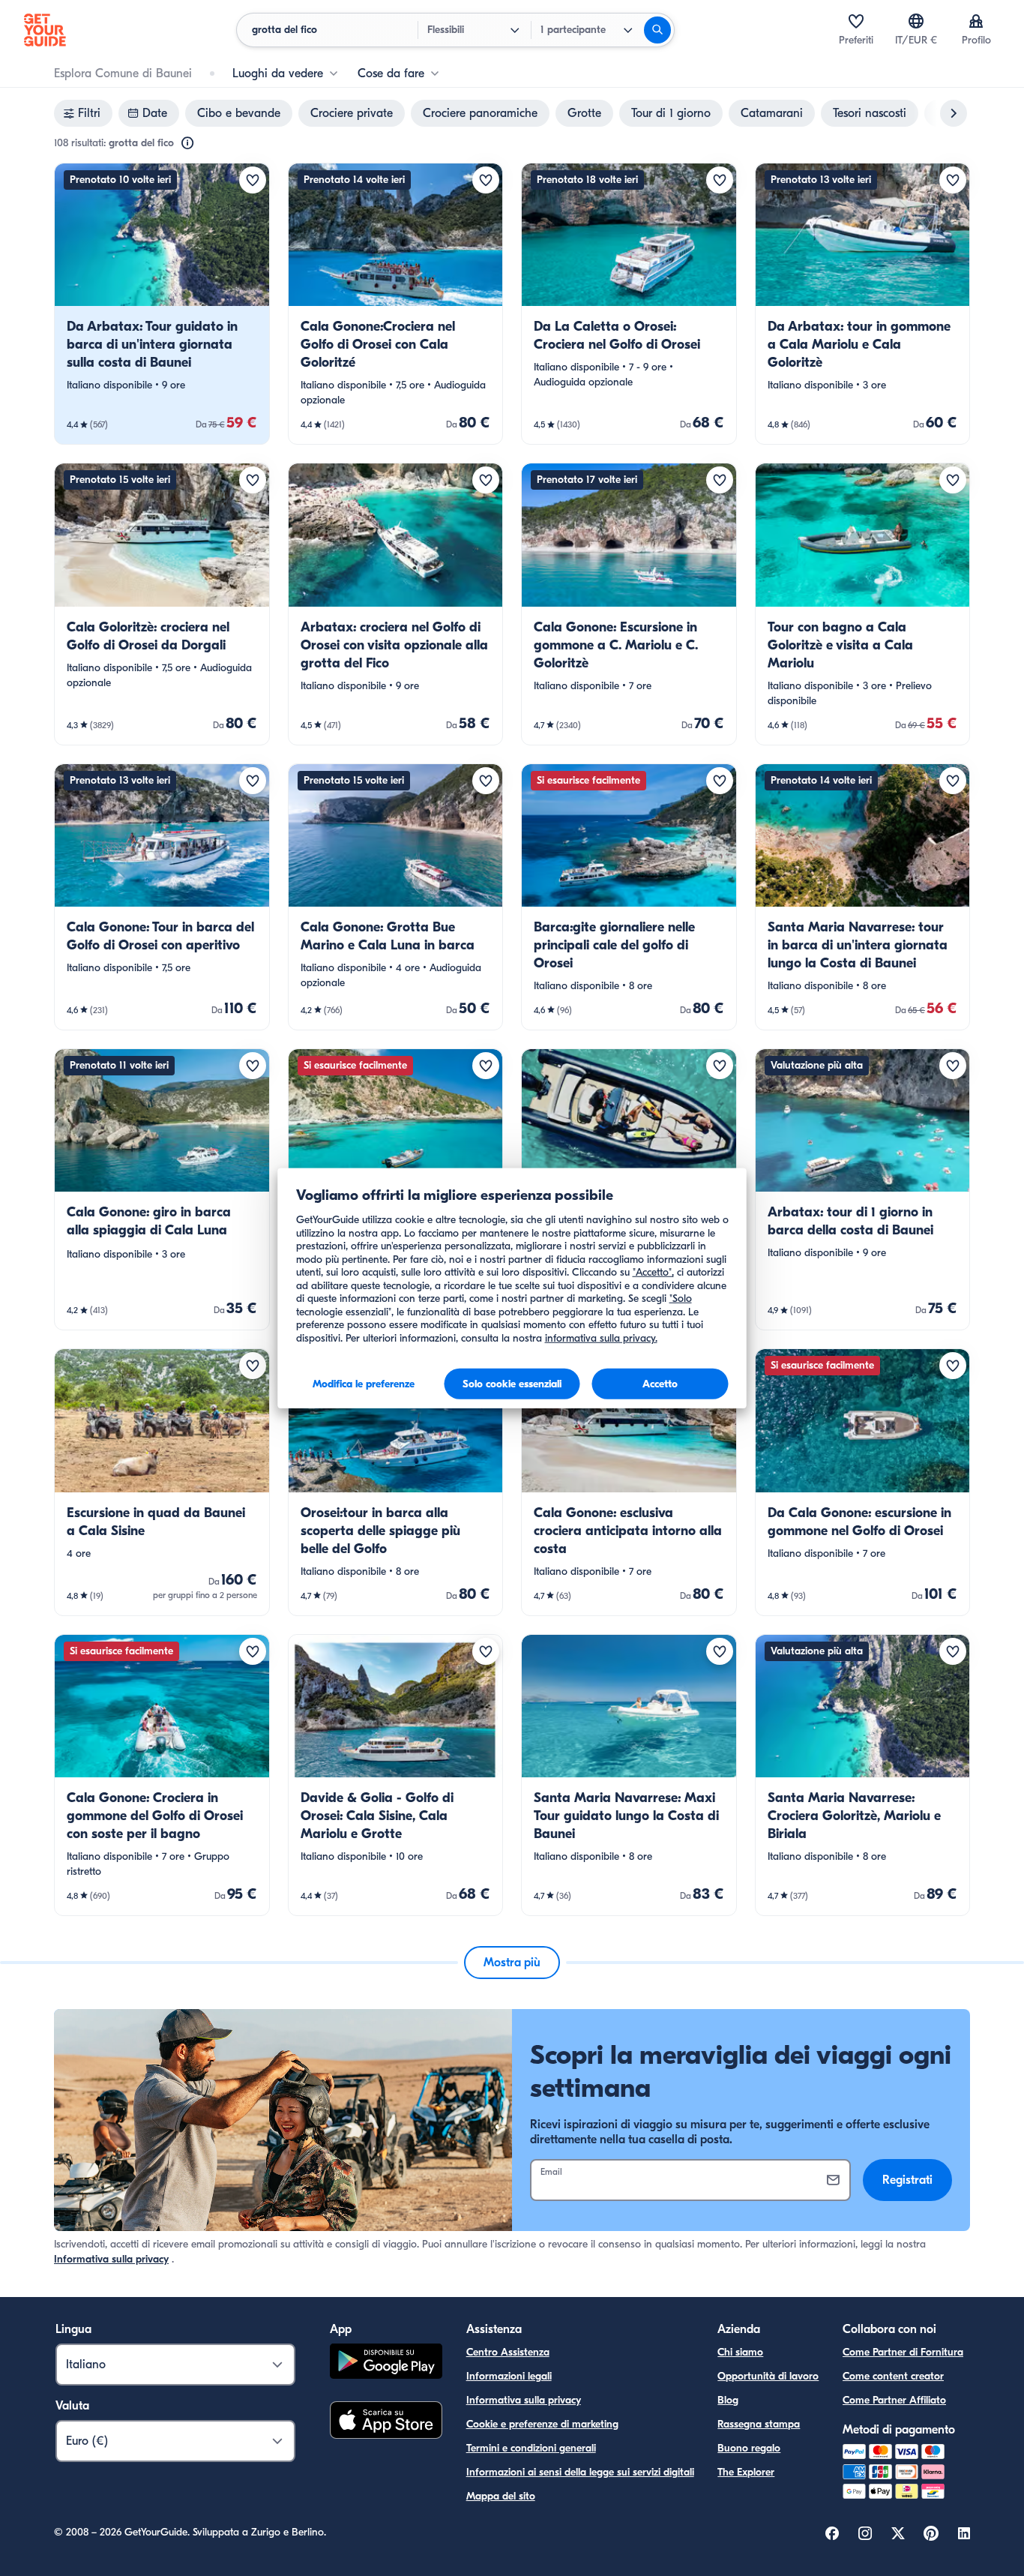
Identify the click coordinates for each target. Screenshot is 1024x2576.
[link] (162, 304)
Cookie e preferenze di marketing (542, 2424)
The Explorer (746, 2472)
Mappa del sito (501, 2496)
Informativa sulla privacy (111, 2259)
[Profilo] (976, 21)
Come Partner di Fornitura (903, 2352)
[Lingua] (916, 21)
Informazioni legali (509, 2376)
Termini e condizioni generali (531, 2448)
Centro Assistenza (508, 2352)
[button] (162, 304)
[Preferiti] (856, 21)
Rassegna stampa (759, 2424)
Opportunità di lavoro (768, 2376)
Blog (728, 2400)
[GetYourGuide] (45, 30)
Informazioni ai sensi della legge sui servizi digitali (580, 2472)
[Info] (187, 143)
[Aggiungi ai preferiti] (253, 180)
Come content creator (893, 2376)
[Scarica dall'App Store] (386, 2422)
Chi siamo (740, 2352)
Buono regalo (749, 2448)
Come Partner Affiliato (894, 2400)
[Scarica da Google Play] (386, 2363)
